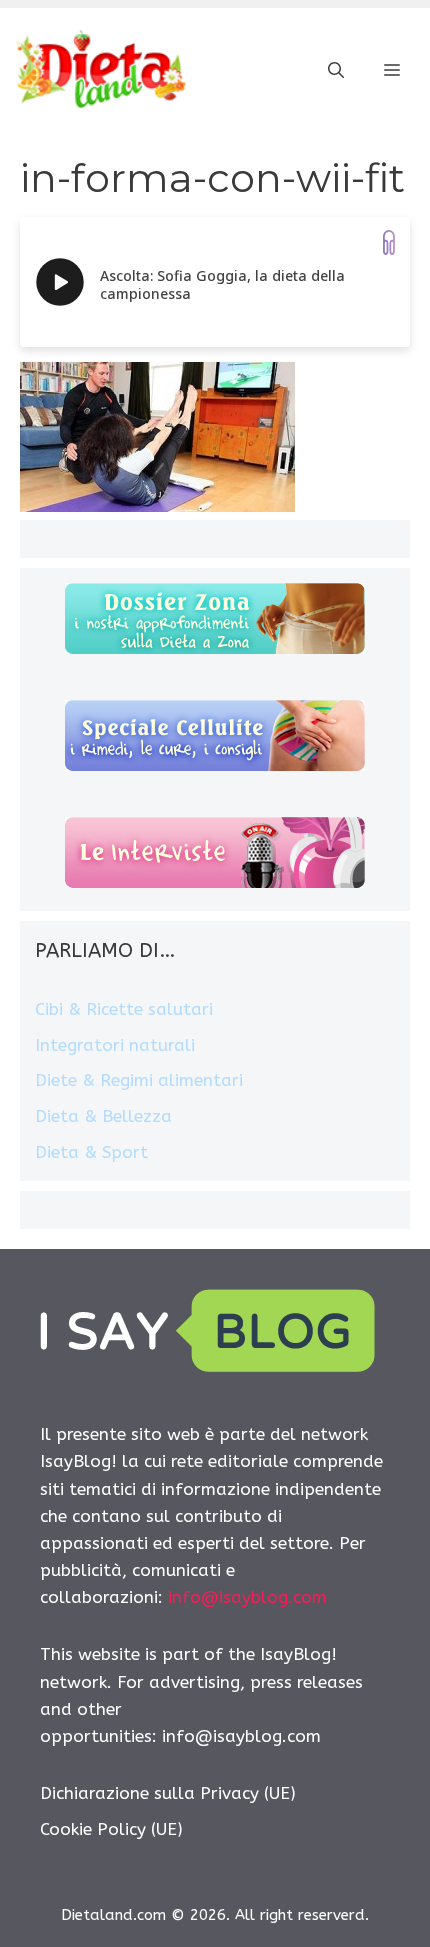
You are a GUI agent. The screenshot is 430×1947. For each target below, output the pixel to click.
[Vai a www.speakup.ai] (389, 242)
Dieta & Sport (91, 1152)
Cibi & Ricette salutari (124, 1009)
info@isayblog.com (247, 1597)
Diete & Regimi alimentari (139, 1080)
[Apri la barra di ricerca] (336, 71)
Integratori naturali (115, 1045)
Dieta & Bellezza (103, 1116)
